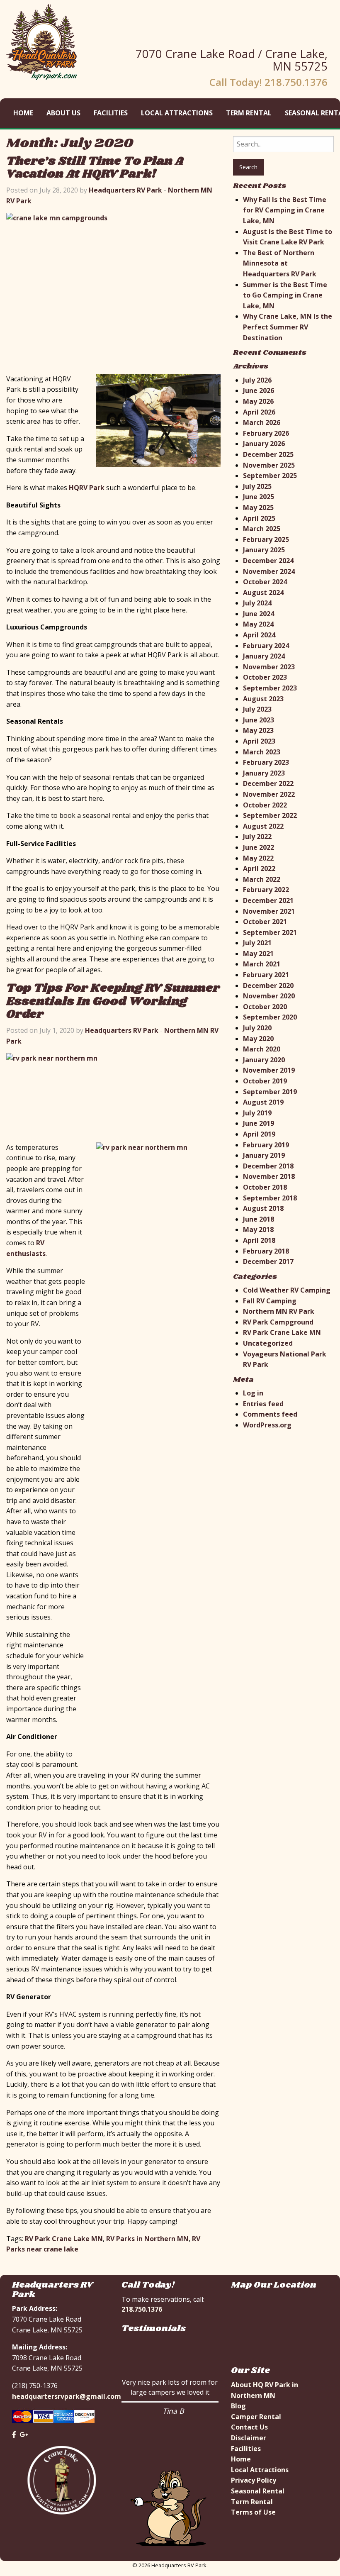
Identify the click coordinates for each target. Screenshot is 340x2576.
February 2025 (266, 539)
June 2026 (259, 390)
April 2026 (259, 412)
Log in (253, 1393)
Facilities (111, 113)
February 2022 (266, 890)
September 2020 (270, 1017)
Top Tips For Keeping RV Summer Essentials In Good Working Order (113, 1001)
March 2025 (262, 529)
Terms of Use (253, 2512)
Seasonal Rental (258, 2491)
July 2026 (257, 380)
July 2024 (257, 603)
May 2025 (258, 507)
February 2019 (266, 1145)
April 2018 (259, 1240)
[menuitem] (23, 113)
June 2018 (259, 1219)
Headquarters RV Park (125, 190)
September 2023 (270, 688)
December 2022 (268, 783)
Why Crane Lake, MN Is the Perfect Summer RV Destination (288, 327)
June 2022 (259, 847)
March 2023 (262, 752)
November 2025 (269, 465)
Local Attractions (177, 113)
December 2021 (268, 900)
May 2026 (258, 401)
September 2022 (270, 815)
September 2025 (270, 476)
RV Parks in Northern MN (147, 2239)
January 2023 (264, 773)
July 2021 (257, 943)
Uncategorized (268, 1343)
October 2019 (265, 1081)
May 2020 (258, 1039)
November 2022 (269, 794)
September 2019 (270, 1092)
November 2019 (269, 1070)
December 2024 (268, 561)
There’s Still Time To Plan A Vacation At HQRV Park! (95, 168)
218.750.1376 (142, 2309)
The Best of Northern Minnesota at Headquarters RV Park (280, 263)
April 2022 (259, 868)
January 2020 (264, 1060)
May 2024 (258, 624)
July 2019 (257, 1113)
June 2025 (259, 497)
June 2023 (259, 720)
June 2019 (259, 1123)
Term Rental (249, 113)
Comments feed (270, 1414)
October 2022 (265, 805)
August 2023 (263, 699)
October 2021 (265, 922)
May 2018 (258, 1229)
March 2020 (262, 1049)
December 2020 (268, 986)
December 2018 (268, 1166)
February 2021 (266, 975)
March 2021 (262, 964)
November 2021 (269, 911)
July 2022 (257, 837)
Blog (238, 2406)
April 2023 (259, 741)
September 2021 (270, 932)
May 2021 (258, 954)
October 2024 (265, 582)
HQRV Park (87, 488)
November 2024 (269, 571)
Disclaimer (249, 2438)
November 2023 (269, 667)
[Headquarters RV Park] (42, 41)
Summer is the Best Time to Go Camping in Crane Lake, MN (285, 295)
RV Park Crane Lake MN (64, 2239)
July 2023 (257, 709)
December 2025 (268, 454)
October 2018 (265, 1187)
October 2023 (265, 677)
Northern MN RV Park (279, 1311)
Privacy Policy (254, 2480)
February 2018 (266, 1251)
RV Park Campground (278, 1322)
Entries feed (263, 1404)
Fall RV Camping (270, 1301)
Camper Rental (256, 2417)
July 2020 (257, 1028)
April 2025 (259, 518)
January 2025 (264, 550)
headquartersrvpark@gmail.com (67, 2396)
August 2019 (263, 1102)
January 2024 (264, 656)
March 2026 (262, 422)
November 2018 (269, 1176)
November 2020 (269, 996)
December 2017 (268, 1261)
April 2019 (259, 1134)
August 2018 (263, 1208)
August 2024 (263, 593)
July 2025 (257, 486)
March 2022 (262, 879)
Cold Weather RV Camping (287, 1290)
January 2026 (264, 444)
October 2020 (265, 1007)
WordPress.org (267, 1425)
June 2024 (259, 614)
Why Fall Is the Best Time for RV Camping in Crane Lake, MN (285, 210)
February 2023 (266, 762)
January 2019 (264, 1155)
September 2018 (270, 1198)
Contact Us (249, 2427)
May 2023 (258, 730)
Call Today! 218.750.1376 (268, 82)
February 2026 (266, 433)
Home (23, 113)
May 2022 (258, 858)
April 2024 (259, 635)
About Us (63, 113)
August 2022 (263, 826)
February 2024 (266, 646)
